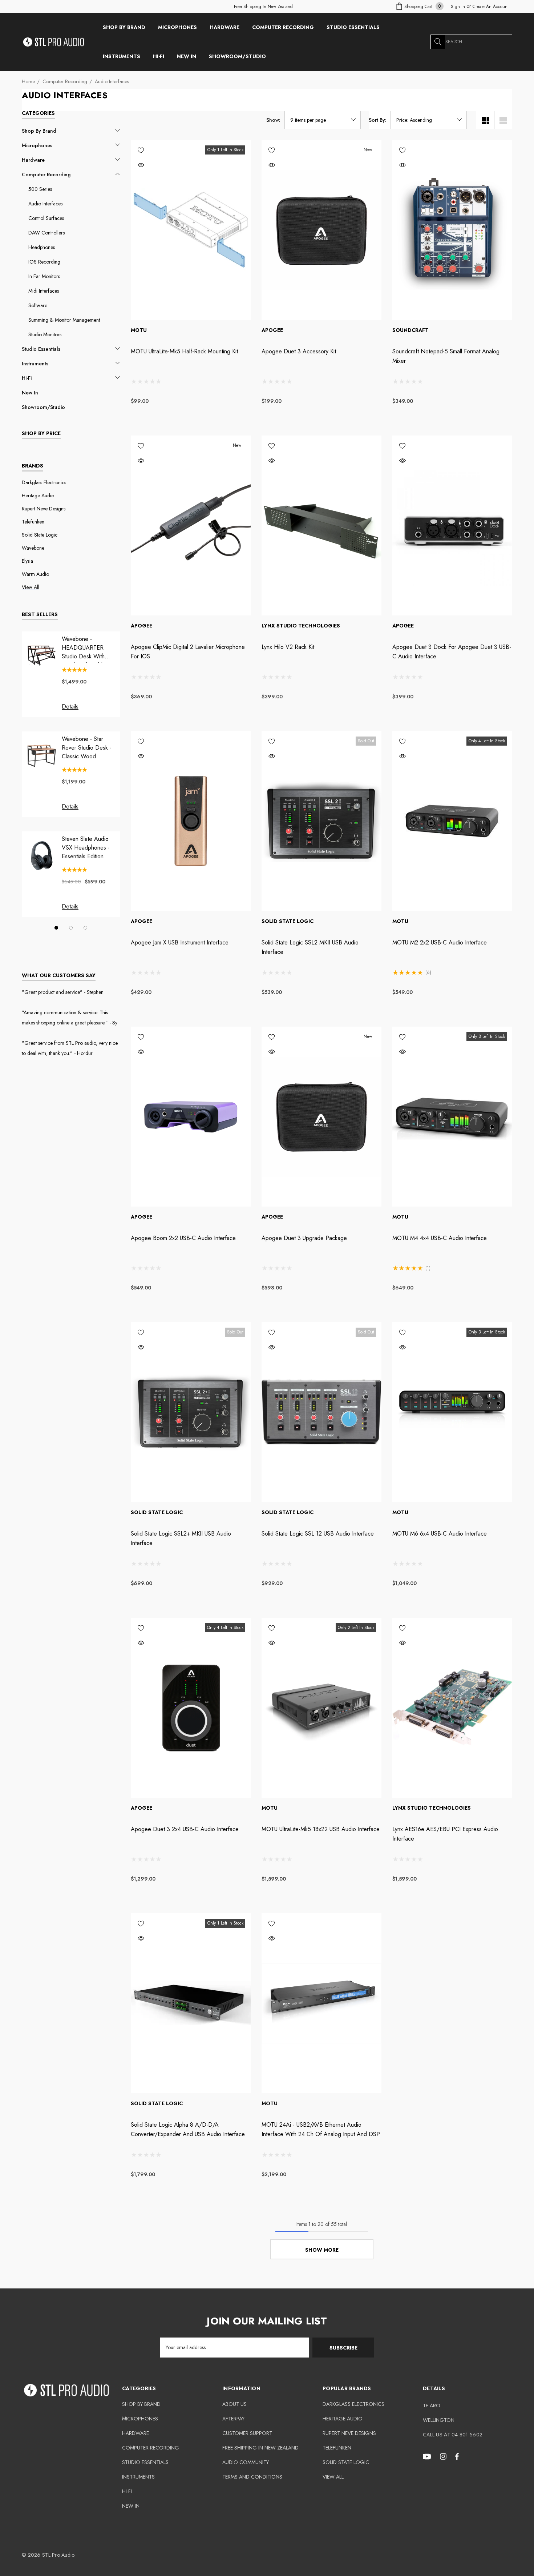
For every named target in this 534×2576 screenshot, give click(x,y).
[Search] (438, 42)
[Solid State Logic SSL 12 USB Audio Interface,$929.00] (321, 1412)
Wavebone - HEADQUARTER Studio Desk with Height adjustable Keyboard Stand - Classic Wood (84, 648)
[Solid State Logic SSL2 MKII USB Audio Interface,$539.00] (321, 821)
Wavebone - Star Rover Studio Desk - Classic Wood (87, 748)
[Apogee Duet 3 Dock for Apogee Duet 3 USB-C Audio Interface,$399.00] (452, 525)
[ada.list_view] (503, 120)
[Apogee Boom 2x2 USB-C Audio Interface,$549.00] (191, 1117)
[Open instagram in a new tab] (444, 2456)
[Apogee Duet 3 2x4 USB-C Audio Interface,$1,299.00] (191, 1708)
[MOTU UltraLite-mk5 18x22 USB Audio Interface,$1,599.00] (321, 1708)
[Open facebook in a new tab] (457, 2456)
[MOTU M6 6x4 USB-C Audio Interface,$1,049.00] (452, 1412)
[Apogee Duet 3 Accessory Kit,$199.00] (321, 230)
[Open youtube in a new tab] (428, 2456)
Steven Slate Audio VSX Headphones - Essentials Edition (86, 848)
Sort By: (378, 120)
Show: (273, 120)
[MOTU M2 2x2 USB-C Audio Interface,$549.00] (452, 821)
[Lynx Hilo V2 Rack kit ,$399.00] (321, 525)
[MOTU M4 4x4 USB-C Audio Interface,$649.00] (452, 1117)
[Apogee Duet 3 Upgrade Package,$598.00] (321, 1117)
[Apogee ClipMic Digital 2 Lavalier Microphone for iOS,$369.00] (191, 525)
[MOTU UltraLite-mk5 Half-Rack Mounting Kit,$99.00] (191, 230)
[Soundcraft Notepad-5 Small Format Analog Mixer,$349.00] (452, 230)
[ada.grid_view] (485, 120)
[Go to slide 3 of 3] (85, 928)
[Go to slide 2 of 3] (71, 928)
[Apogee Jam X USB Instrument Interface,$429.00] (191, 821)
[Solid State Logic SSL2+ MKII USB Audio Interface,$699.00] (191, 1412)
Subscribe (343, 2348)
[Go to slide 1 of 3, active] (56, 928)
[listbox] (429, 120)
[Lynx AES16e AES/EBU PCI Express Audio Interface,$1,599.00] (452, 1708)
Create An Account (491, 7)
